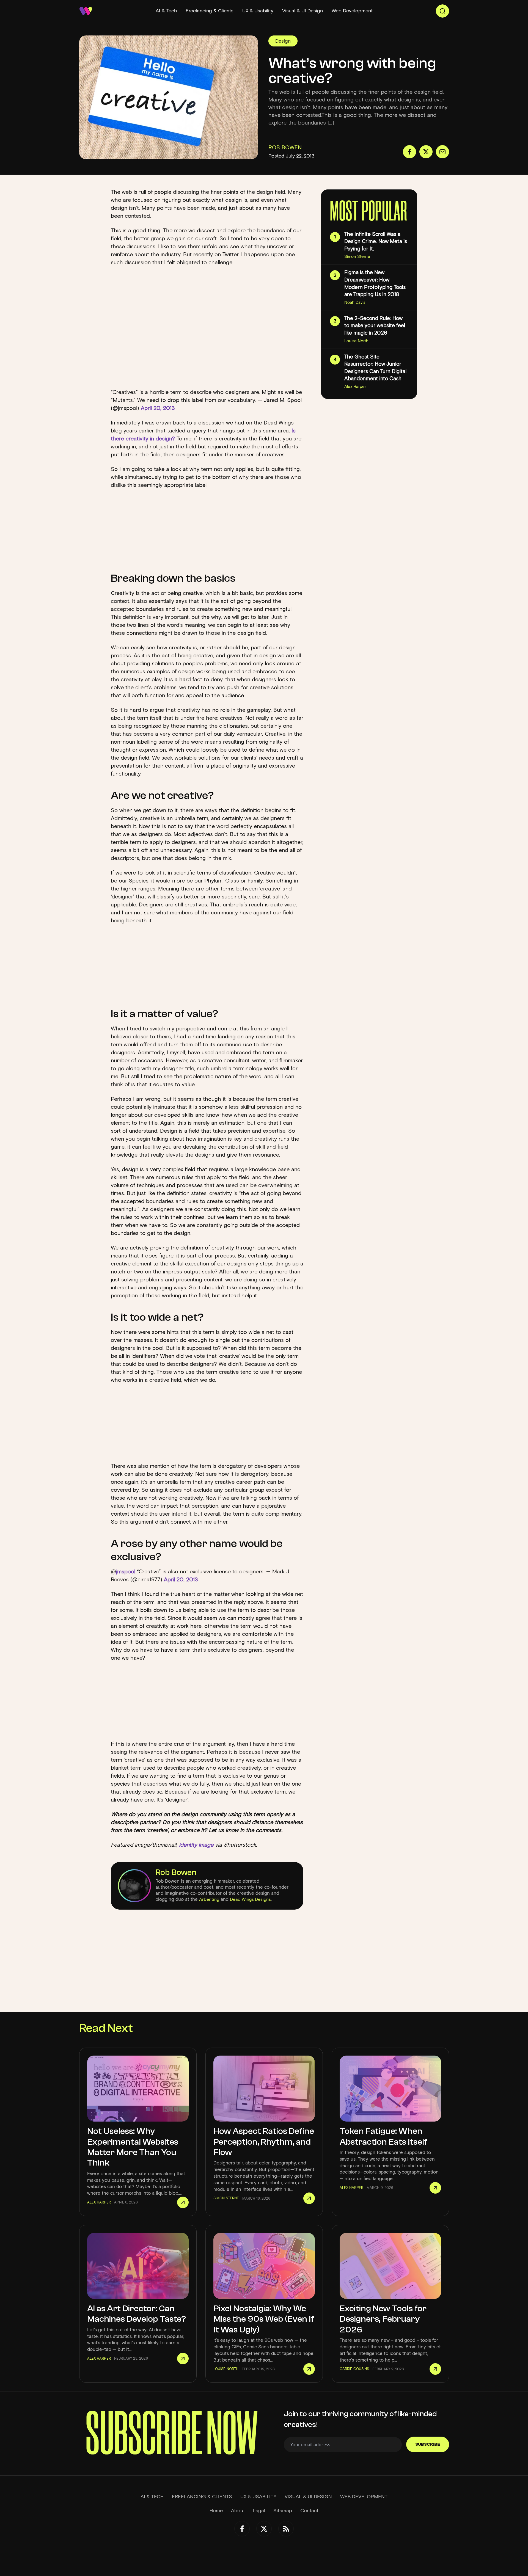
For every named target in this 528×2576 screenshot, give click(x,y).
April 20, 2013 (158, 408)
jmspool (126, 1571)
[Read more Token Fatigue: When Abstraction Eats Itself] (435, 2188)
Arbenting (209, 1899)
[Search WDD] (442, 11)
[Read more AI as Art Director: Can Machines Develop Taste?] (183, 2359)
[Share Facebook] (409, 152)
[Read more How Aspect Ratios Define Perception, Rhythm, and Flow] (309, 2198)
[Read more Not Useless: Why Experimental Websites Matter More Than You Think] (183, 2202)
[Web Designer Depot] (86, 11)
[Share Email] (442, 152)
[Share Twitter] (426, 152)
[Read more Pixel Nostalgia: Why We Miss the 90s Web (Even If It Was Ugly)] (309, 2369)
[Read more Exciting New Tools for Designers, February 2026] (435, 2369)
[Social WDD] (242, 2529)
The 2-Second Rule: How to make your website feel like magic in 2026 (375, 326)
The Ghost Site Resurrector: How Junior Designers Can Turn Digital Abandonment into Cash (375, 368)
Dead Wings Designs (250, 1899)
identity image (197, 1845)
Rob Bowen (176, 1872)
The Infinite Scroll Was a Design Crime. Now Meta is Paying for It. (376, 241)
